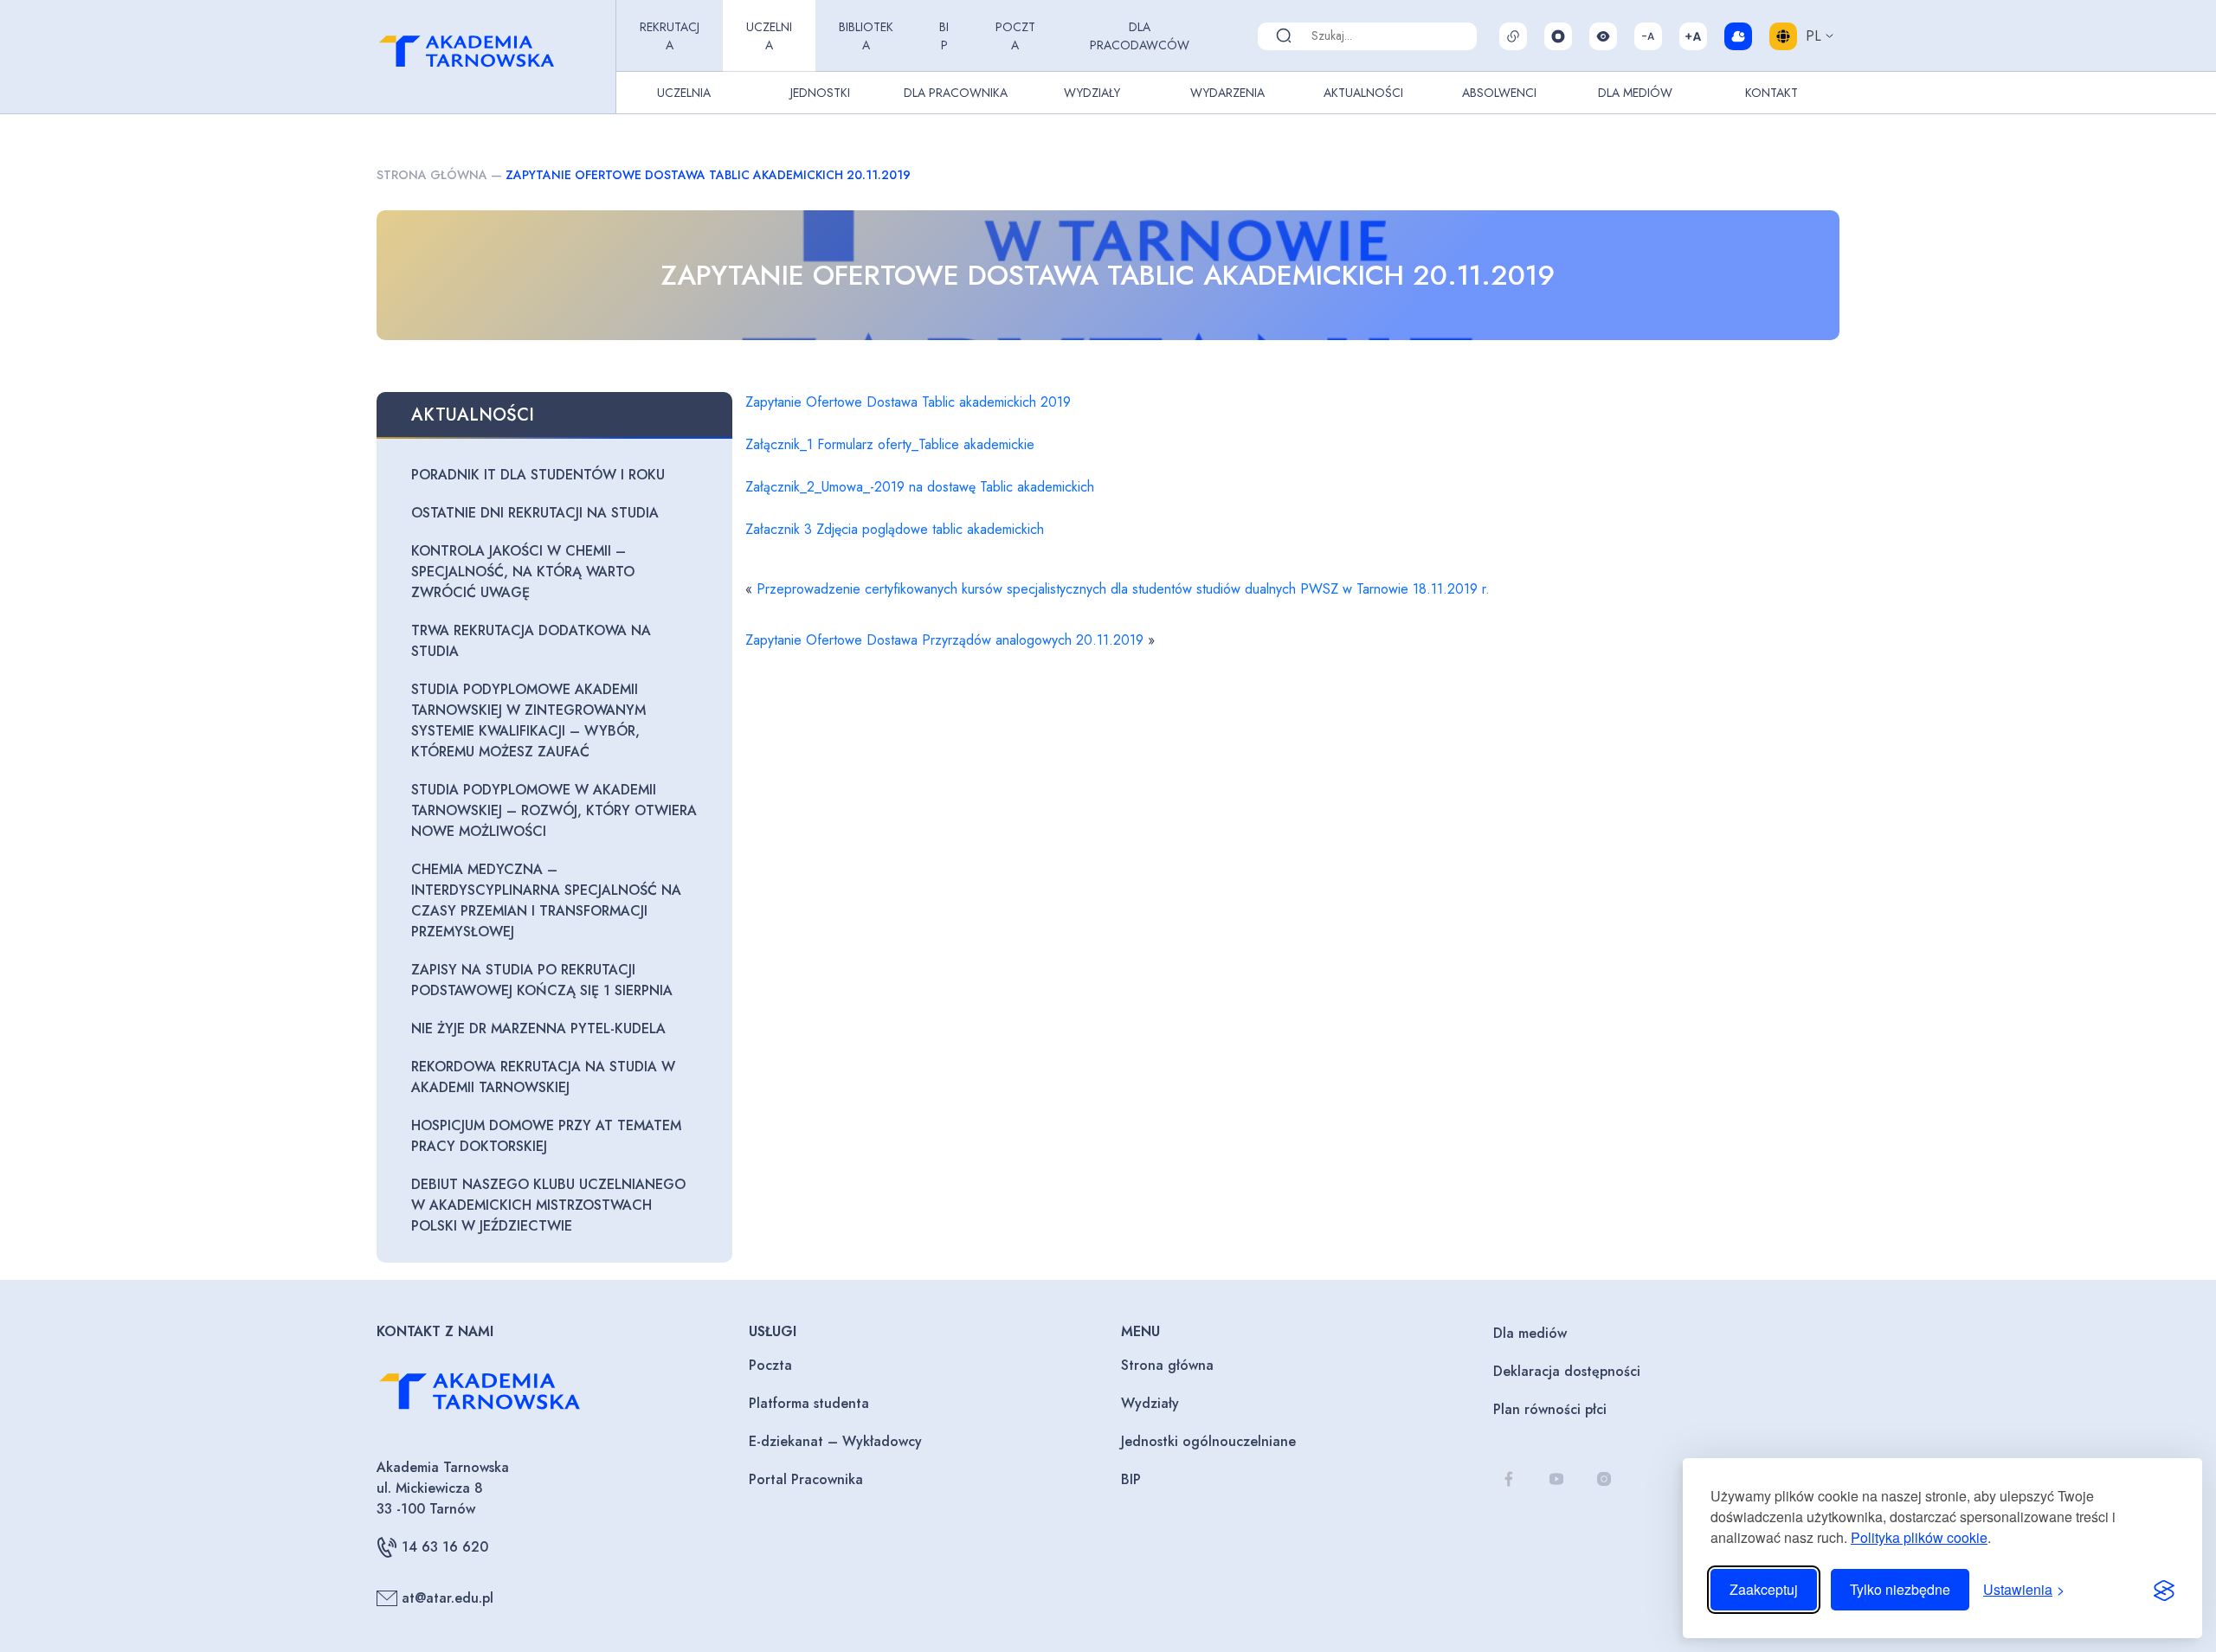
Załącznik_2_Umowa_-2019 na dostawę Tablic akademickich (920, 487)
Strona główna (432, 175)
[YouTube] (1556, 1478)
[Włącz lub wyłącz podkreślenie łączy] (1513, 36)
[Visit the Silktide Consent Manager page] (2164, 1590)
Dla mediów (1530, 1333)
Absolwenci (1499, 93)
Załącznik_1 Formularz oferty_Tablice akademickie (890, 444)
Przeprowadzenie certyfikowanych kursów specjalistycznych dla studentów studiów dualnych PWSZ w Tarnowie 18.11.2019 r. (1123, 589)
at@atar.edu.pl (448, 1598)
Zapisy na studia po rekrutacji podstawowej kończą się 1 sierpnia (542, 980)
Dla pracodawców (1140, 36)
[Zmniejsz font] (1648, 36)
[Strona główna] (493, 57)
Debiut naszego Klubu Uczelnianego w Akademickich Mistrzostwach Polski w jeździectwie (548, 1205)
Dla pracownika (956, 93)
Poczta (1015, 36)
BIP (944, 36)
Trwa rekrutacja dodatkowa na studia (531, 641)
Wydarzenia (1227, 93)
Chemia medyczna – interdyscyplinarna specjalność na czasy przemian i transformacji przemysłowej (546, 900)
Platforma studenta (809, 1403)
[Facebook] (1508, 1478)
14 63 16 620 (445, 1547)
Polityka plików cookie (1919, 1537)
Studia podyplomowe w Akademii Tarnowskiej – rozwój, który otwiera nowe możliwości (554, 810)
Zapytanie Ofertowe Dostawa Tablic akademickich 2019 (908, 402)
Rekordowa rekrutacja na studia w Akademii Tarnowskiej (543, 1077)
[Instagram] (1604, 1478)
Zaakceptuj (1764, 1589)
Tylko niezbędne (1900, 1589)
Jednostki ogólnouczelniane (1208, 1441)
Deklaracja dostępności (1567, 1371)
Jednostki (820, 93)
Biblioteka (866, 36)
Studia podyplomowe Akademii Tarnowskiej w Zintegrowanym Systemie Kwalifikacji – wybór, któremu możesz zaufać (528, 720)
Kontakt (1772, 93)
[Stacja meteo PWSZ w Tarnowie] (1738, 36)
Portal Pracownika (806, 1479)
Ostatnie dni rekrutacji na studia (535, 513)
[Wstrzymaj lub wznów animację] (1558, 36)
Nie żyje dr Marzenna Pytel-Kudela (538, 1028)
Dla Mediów (1635, 93)
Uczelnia (769, 36)
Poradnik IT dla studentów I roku (538, 475)
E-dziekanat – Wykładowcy (835, 1441)
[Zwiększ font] (1693, 36)
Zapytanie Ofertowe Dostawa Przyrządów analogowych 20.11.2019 (944, 640)
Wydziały (1092, 93)
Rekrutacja (670, 36)
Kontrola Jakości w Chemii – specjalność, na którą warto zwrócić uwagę (523, 572)
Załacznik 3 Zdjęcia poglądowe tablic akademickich (895, 529)
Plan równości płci (1550, 1409)
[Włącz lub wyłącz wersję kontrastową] (1603, 36)
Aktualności (1363, 93)
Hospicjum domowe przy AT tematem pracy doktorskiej (546, 1136)
